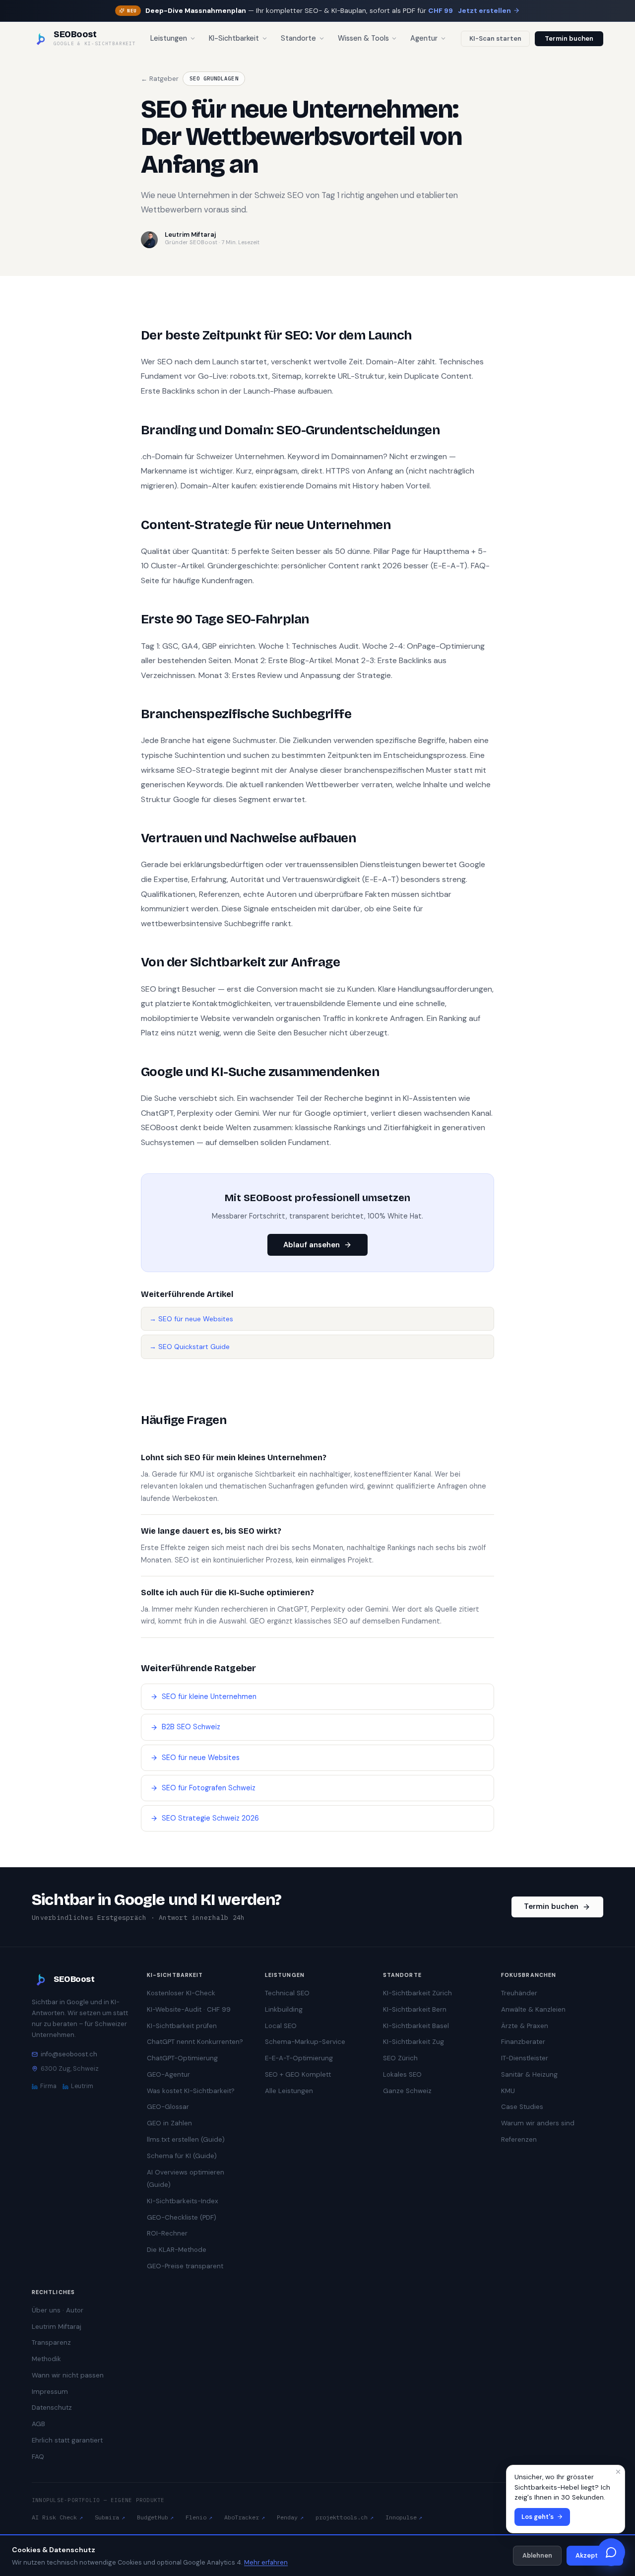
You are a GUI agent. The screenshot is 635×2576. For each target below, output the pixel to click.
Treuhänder (519, 1993)
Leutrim (82, 2086)
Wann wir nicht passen (68, 2375)
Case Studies (522, 2107)
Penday (290, 2517)
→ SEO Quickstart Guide (190, 1347)
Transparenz (51, 2342)
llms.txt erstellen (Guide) (186, 2139)
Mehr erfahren (266, 2562)
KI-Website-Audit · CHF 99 (189, 2009)
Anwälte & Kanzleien (533, 2009)
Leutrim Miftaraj (57, 2327)
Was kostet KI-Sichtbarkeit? (191, 2091)
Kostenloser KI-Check (181, 1993)
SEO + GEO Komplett (298, 2074)
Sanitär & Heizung (529, 2074)
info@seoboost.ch (69, 2054)
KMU (508, 2091)
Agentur (424, 38)
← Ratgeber (160, 79)
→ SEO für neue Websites (191, 1319)
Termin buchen (569, 38)
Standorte (298, 38)
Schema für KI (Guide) (182, 2156)
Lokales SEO (402, 2074)
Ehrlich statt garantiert (67, 2440)
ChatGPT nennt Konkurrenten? (195, 2042)
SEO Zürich (400, 2058)
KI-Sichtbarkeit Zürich (417, 1993)
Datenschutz (52, 2407)
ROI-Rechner (167, 2233)
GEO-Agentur (168, 2074)
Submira (110, 2517)
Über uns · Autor (58, 2310)
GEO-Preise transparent (185, 2266)
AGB (38, 2424)
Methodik (46, 2359)
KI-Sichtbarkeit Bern (415, 2009)
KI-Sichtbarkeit (234, 38)
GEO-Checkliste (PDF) (182, 2217)
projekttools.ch (345, 2517)
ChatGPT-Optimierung (182, 2058)
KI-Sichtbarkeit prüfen (182, 2026)
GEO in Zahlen (169, 2123)
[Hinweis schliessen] (618, 2472)
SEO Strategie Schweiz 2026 (210, 1818)
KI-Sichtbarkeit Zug (413, 2042)
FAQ (38, 2457)
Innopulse (404, 2517)
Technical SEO (287, 1993)
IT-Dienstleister (525, 2058)
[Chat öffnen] (611, 2552)
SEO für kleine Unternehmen (209, 1697)
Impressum (50, 2392)
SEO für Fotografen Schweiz (209, 1788)
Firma (48, 2086)
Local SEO (281, 2026)
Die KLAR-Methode (177, 2250)
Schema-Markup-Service (305, 2042)
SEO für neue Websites (201, 1758)
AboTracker (245, 2517)
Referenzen (519, 2139)
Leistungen (169, 38)
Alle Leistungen (289, 2091)
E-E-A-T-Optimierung (299, 2058)
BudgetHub (156, 2517)
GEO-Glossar (168, 2107)
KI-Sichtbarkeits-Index (183, 2201)
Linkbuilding (284, 2009)
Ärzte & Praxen (525, 2026)
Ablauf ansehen (312, 1245)
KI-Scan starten (495, 38)
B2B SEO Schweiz (191, 1727)
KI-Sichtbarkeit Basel (416, 2026)
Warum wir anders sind (538, 2123)
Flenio (199, 2517)
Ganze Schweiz (407, 2091)
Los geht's (538, 2517)
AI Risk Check (57, 2517)
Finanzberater (523, 2042)
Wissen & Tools (363, 38)
